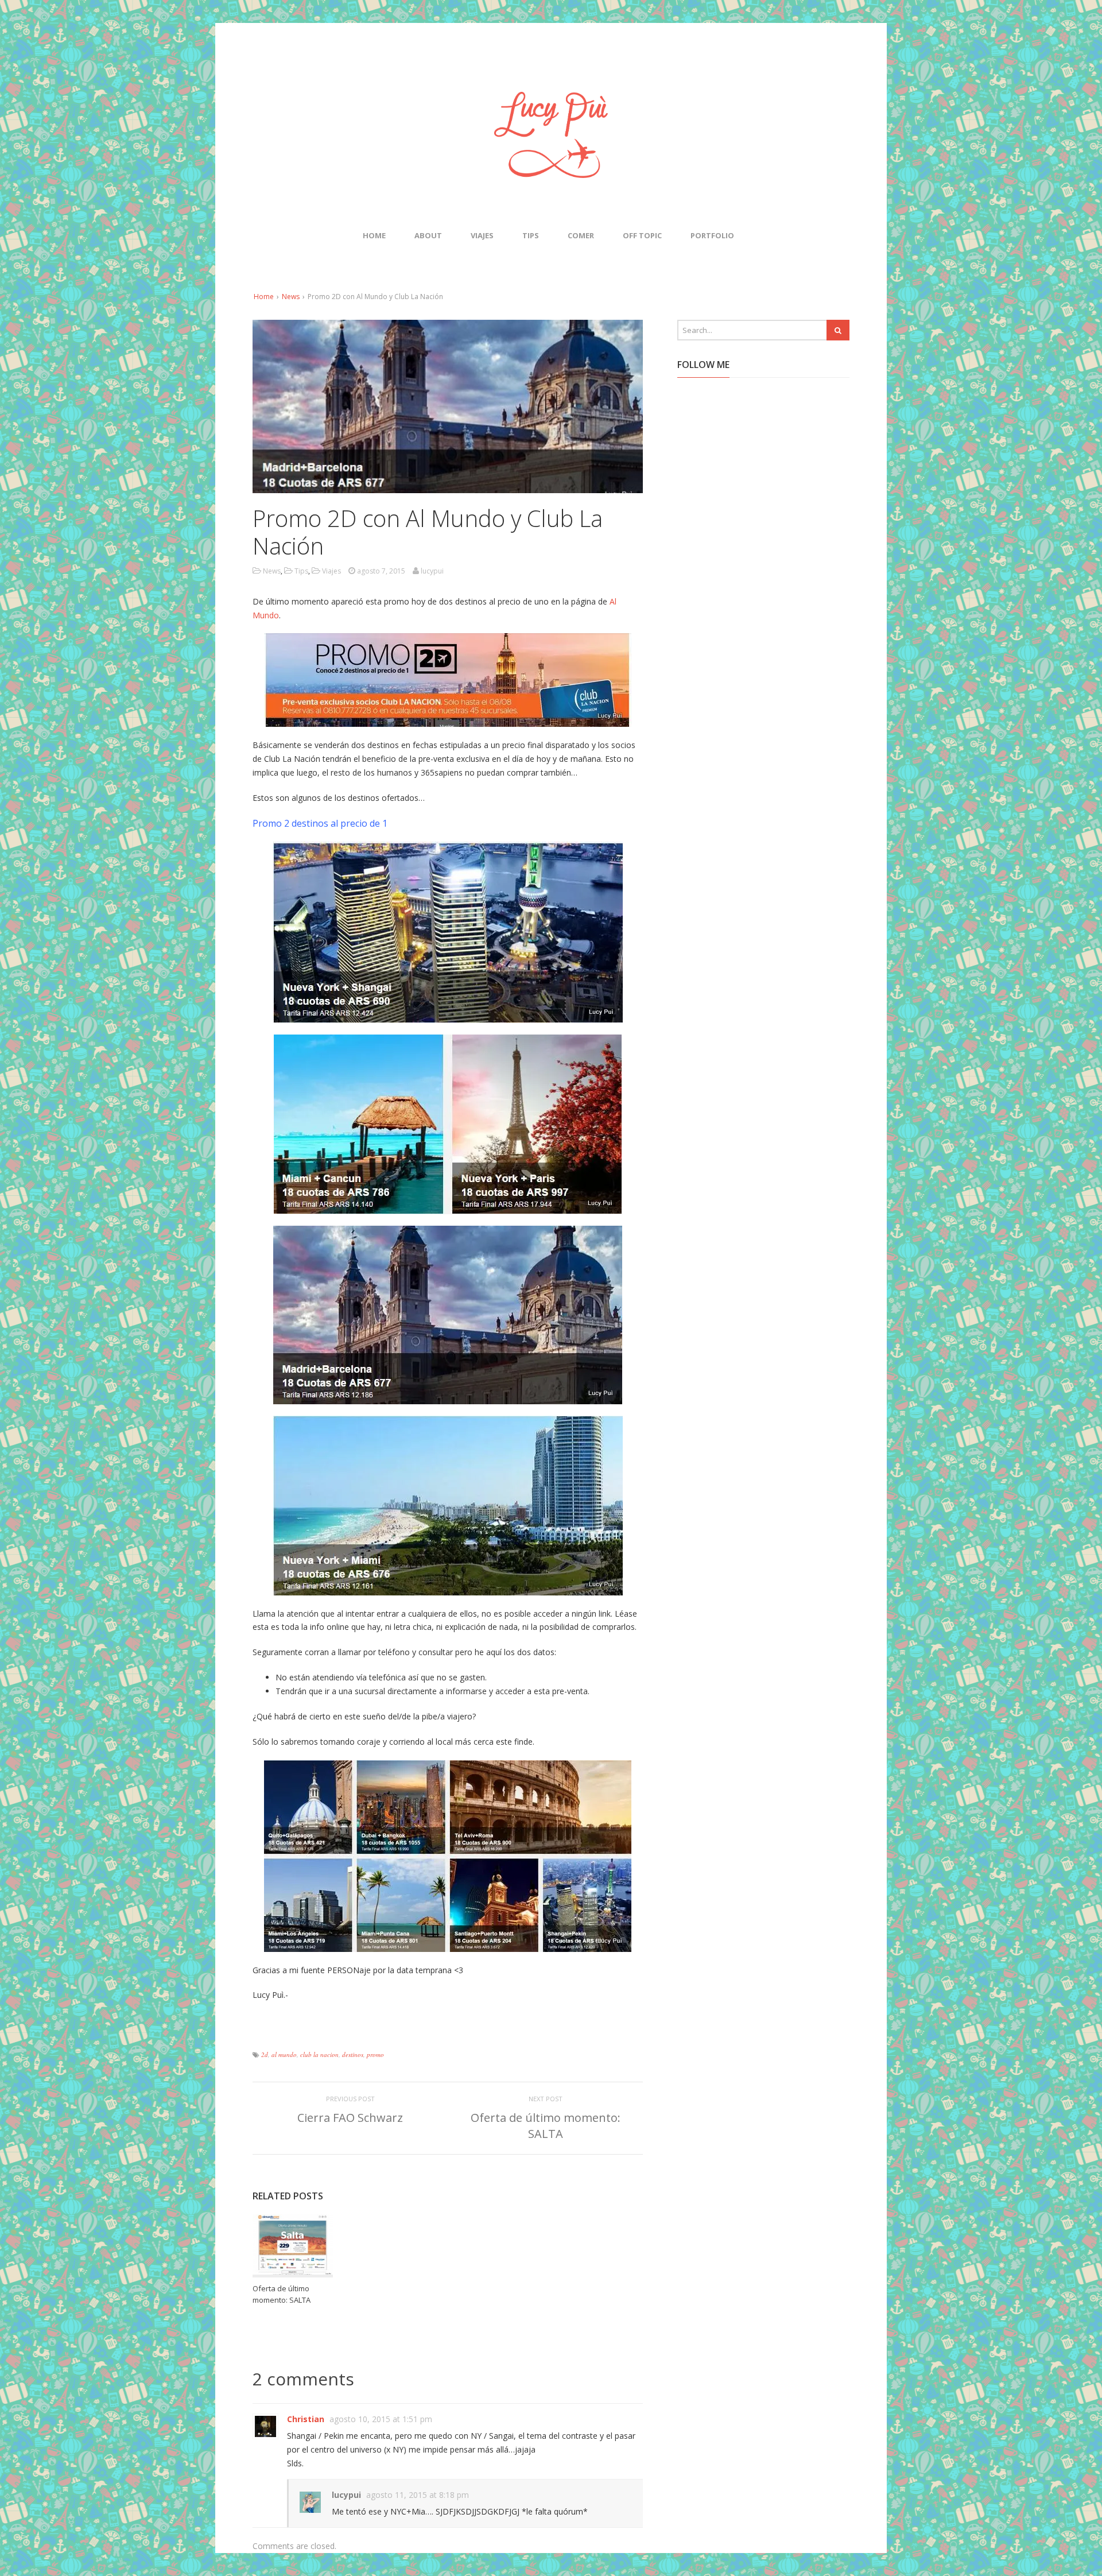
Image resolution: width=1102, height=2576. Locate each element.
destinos (353, 2054)
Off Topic (642, 235)
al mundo (284, 2054)
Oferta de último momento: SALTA (546, 2126)
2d (265, 2054)
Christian (306, 2419)
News (291, 297)
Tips (531, 235)
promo (375, 2054)
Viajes (482, 235)
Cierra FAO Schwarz (350, 2118)
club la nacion (319, 2054)
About (428, 235)
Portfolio (712, 235)
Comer (581, 235)
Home (374, 235)
